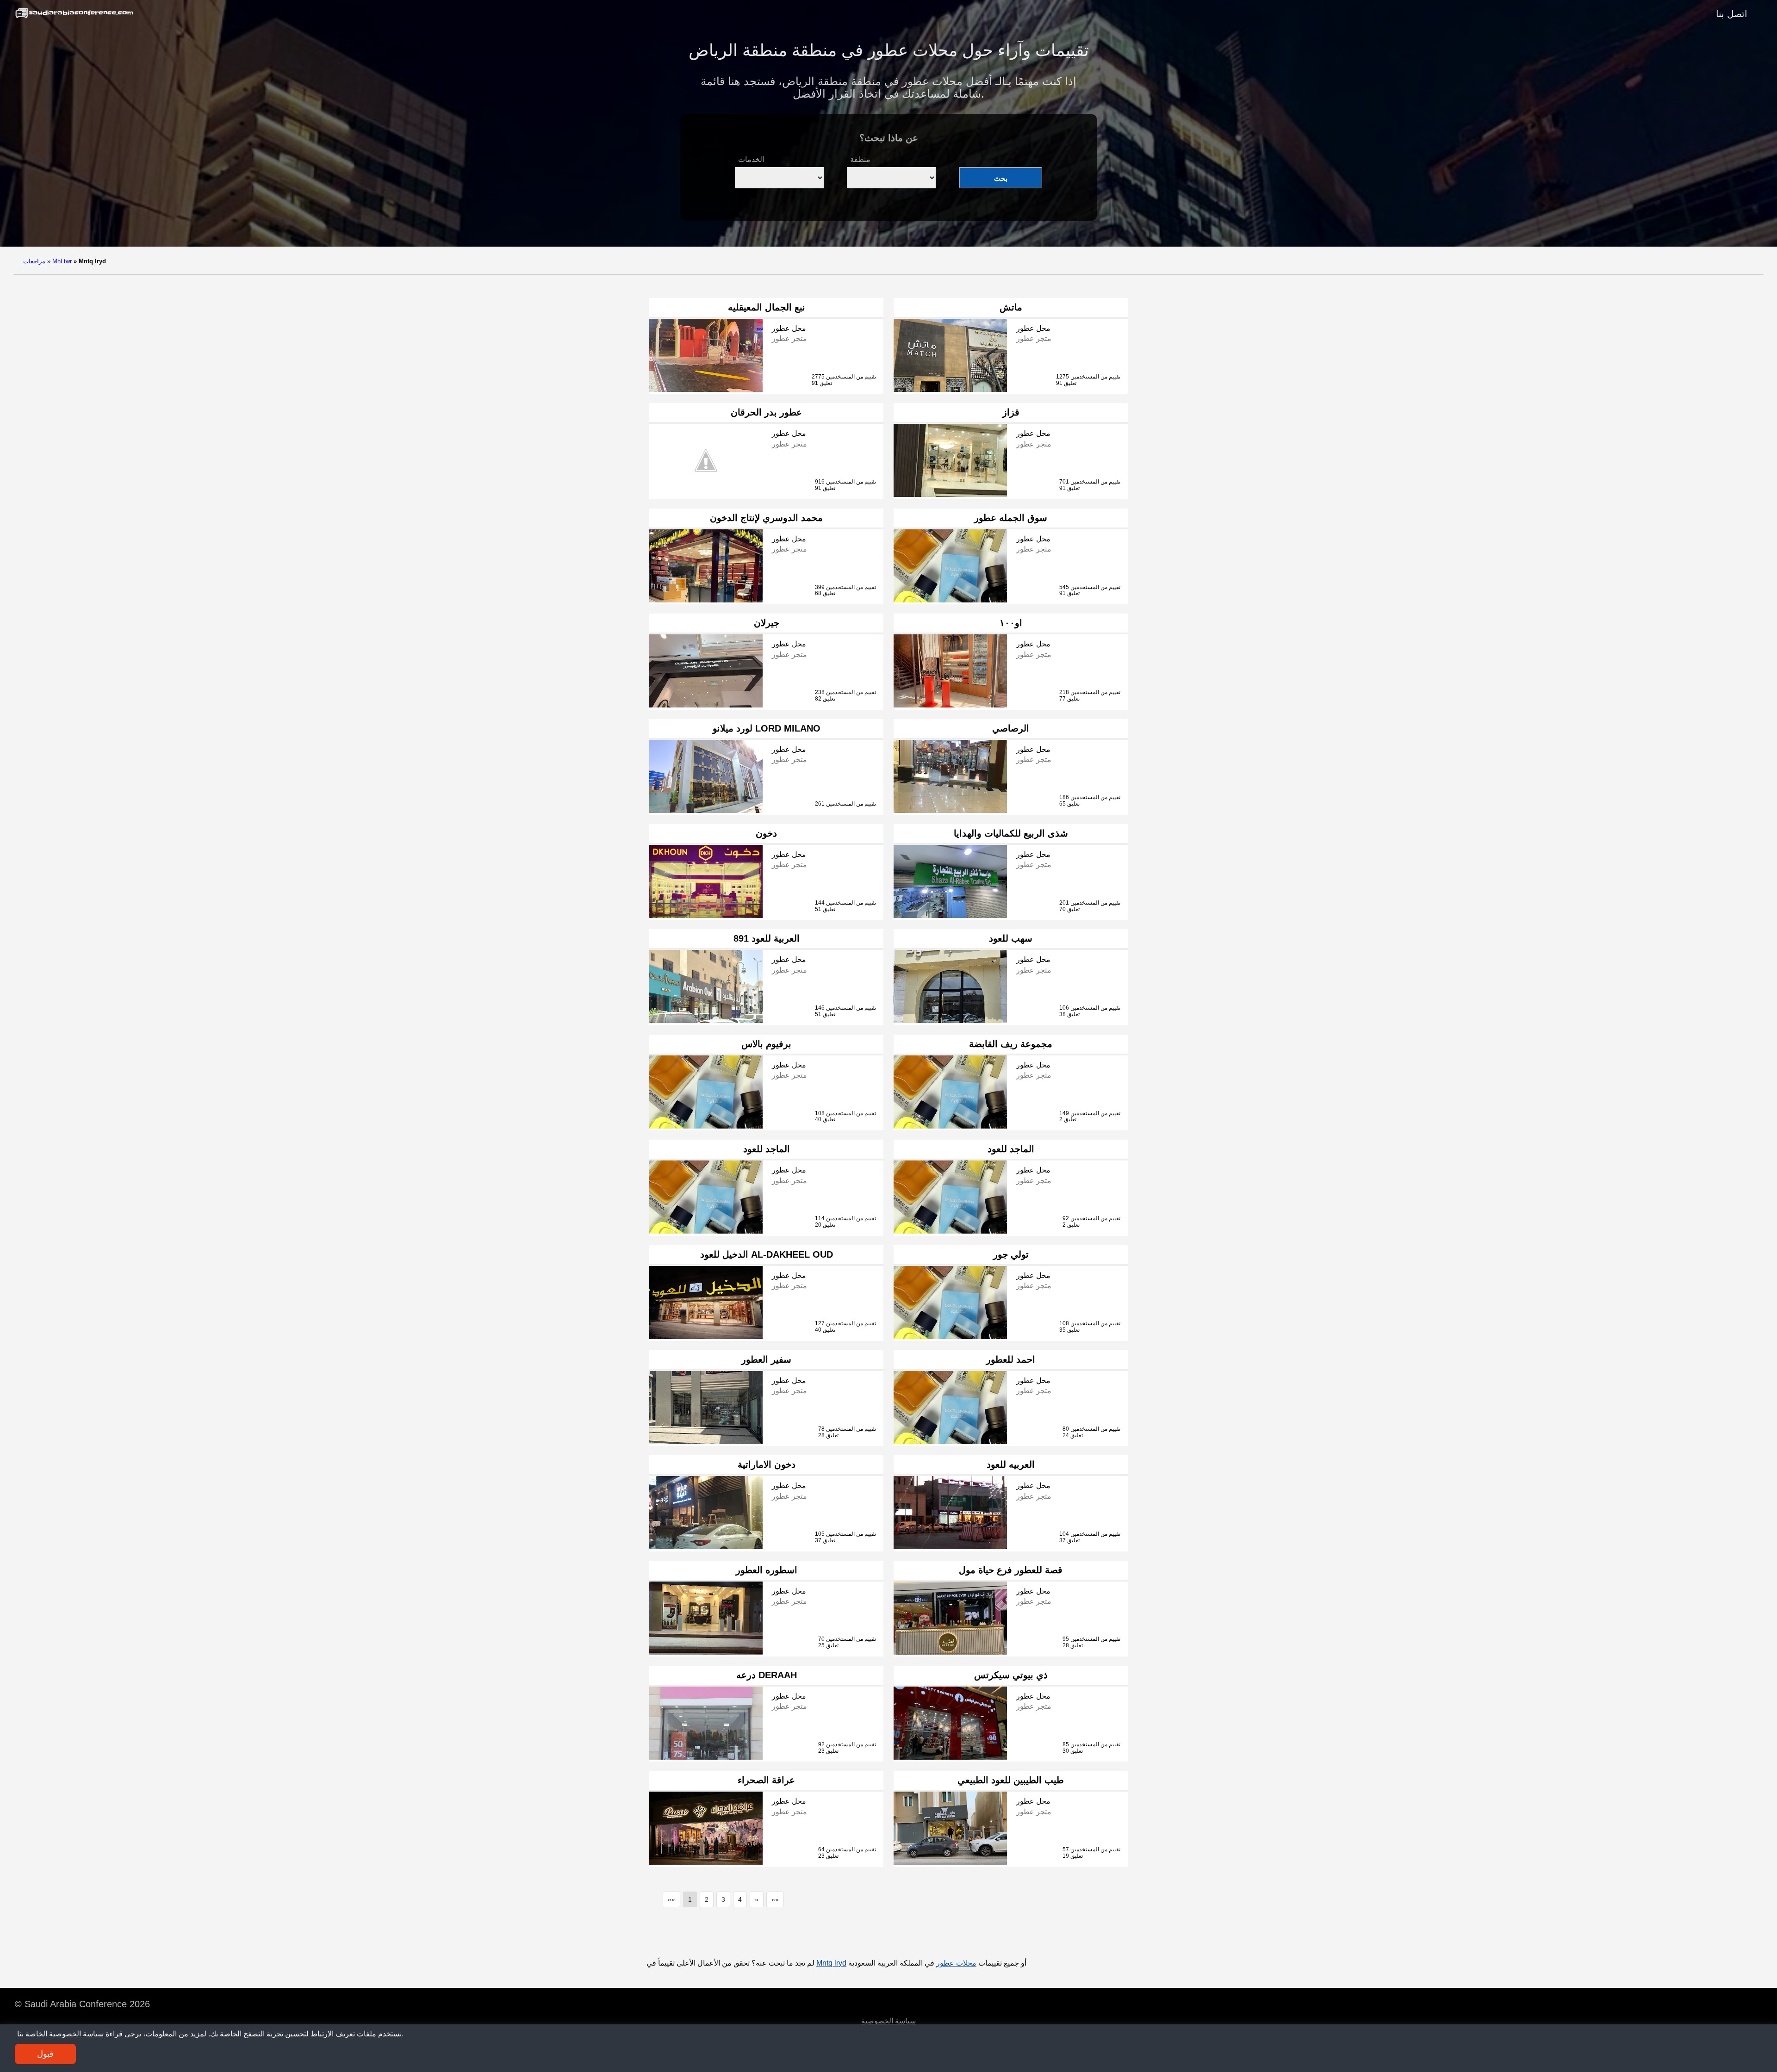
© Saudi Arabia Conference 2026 (82, 2004)
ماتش (1011, 307)
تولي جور (1011, 1254)
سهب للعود (1011, 938)
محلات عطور (956, 1963)
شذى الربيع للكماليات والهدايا (1011, 833)
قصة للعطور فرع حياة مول (1011, 1570)
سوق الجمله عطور (1011, 518)
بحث (1001, 178)
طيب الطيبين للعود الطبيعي (1011, 1780)
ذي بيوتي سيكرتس (1011, 1675)
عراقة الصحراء (766, 1780)
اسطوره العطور (767, 1570)
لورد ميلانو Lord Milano (767, 728)
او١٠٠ (1011, 623)
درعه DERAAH (767, 1675)
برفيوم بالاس (766, 1044)
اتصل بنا (1732, 14)
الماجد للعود (767, 1149)
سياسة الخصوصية (888, 2021)
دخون (766, 833)
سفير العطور (766, 1359)
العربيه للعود (1011, 1464)
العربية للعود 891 (767, 938)
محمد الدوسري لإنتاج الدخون (766, 518)
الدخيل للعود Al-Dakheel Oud (767, 1254)
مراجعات (34, 261)
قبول (45, 2054)
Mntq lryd (831, 1963)
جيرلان (767, 623)
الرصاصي (1011, 728)
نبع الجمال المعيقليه (767, 307)
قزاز (1011, 412)
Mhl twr (62, 261)
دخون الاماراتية (767, 1464)
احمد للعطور (1011, 1359)
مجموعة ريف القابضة (1011, 1044)
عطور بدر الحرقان (766, 412)
